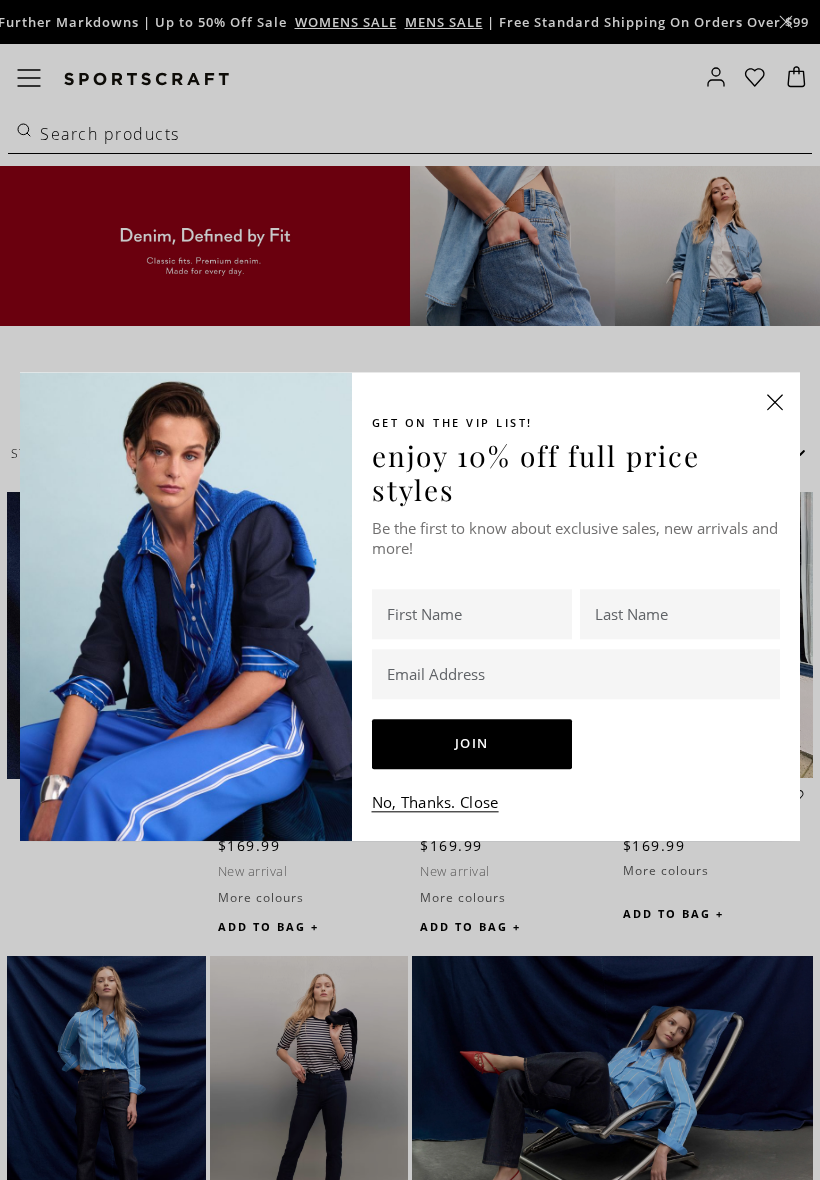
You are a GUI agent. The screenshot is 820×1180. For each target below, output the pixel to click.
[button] (775, 402)
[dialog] (410, 590)
